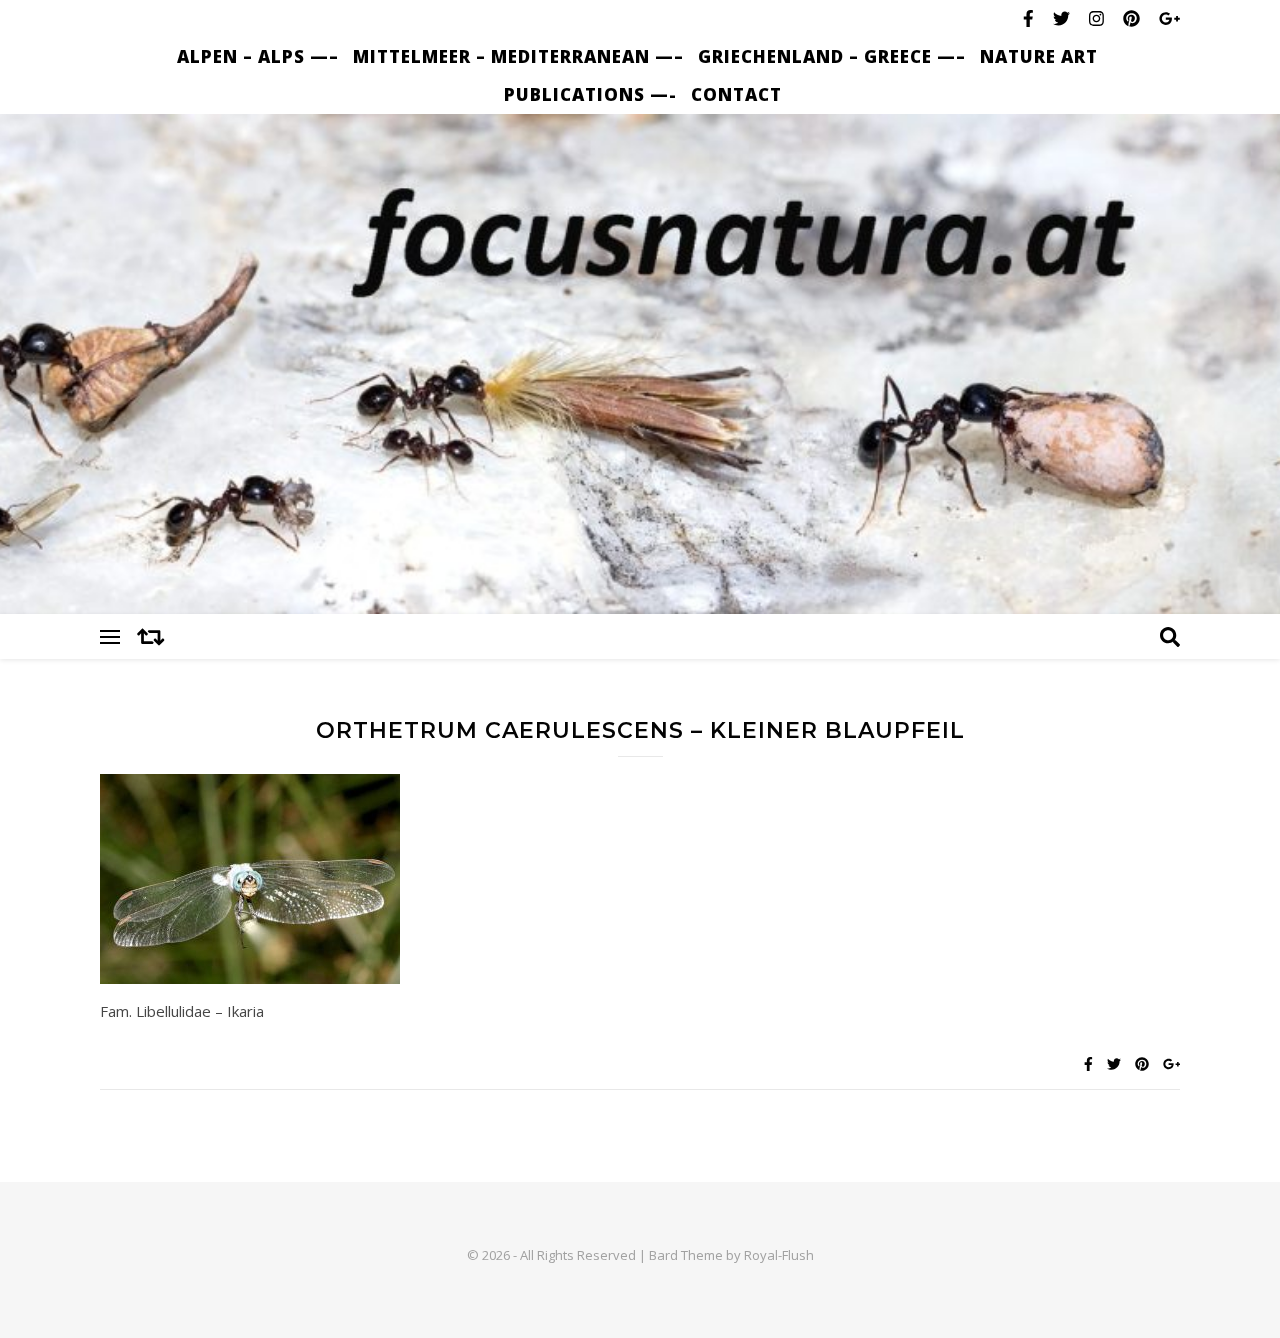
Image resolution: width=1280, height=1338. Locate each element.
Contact (736, 94)
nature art (1039, 56)
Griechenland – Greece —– (832, 56)
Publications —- (590, 94)
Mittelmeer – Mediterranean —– (518, 56)
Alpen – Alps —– (258, 56)
